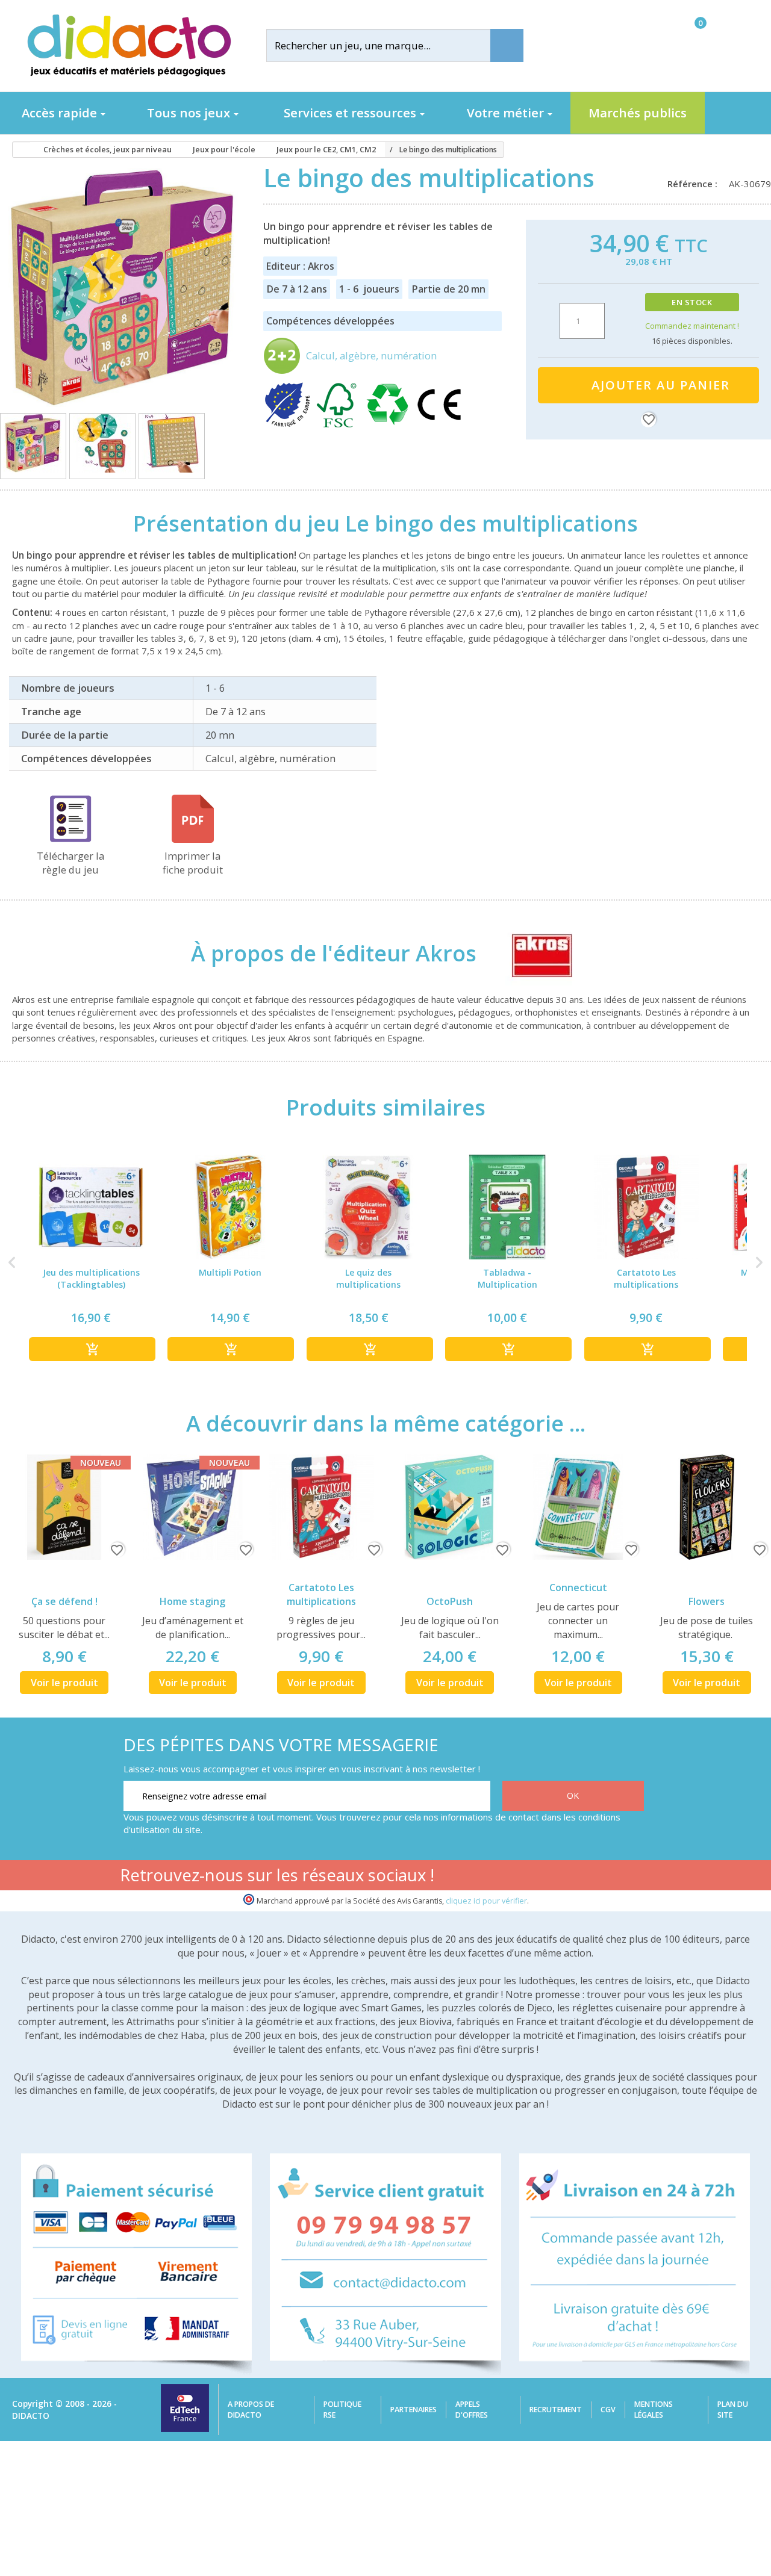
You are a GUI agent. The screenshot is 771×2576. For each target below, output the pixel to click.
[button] (12, 1263)
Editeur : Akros (300, 266)
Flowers (707, 1601)
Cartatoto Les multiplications (321, 1594)
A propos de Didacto (251, 2410)
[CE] (439, 425)
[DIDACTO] (128, 45)
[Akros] (531, 953)
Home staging (192, 1601)
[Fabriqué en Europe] (289, 425)
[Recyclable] (390, 425)
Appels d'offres (472, 2410)
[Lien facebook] (518, 1877)
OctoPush (450, 1601)
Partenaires (414, 2410)
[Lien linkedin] (632, 1877)
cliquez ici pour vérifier (486, 1901)
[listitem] (91, 1263)
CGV (608, 2410)
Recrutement (556, 2410)
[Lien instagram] (594, 1877)
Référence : (695, 184)
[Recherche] (507, 45)
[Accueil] (17, 150)
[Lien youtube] (556, 1877)
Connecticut (578, 1587)
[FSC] (339, 425)
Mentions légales (654, 2410)
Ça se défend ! (64, 1601)
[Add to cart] (92, 1349)
